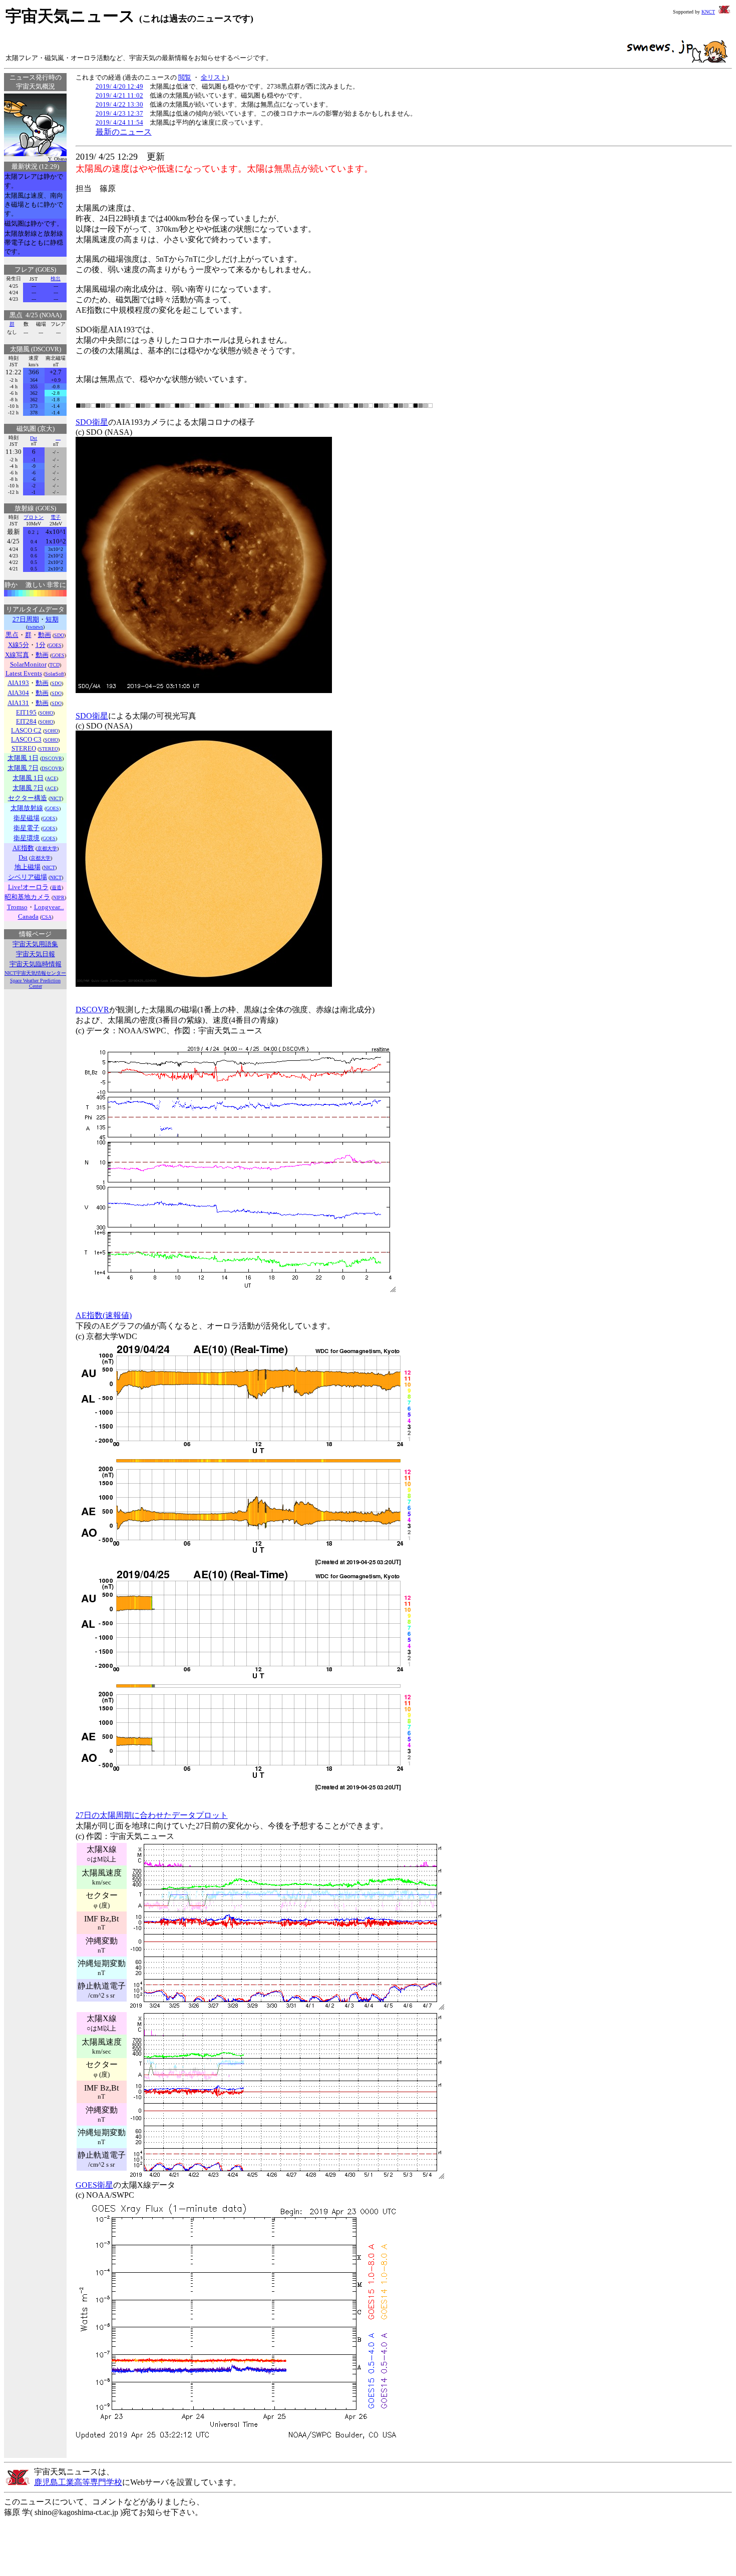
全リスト (214, 77)
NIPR (59, 897)
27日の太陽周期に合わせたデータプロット (152, 1815)
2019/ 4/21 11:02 (119, 95)
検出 (56, 278)
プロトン (34, 517)
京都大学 (47, 848)
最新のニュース (124, 132)
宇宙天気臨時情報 (36, 964)
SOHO (46, 713)
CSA (47, 917)
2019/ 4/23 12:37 (119, 113)
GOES (55, 645)
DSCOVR (52, 758)
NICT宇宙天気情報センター (35, 973)
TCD (55, 665)
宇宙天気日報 (36, 954)
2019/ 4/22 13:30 (119, 104)
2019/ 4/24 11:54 (119, 122)
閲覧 (185, 77)
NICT (56, 798)
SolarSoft (55, 674)
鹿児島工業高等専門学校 (78, 2482)
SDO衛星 (92, 422)
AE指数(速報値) (104, 1315)
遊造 (57, 887)
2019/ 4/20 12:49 (119, 86)
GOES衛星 (94, 2185)
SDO (59, 635)
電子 (56, 517)
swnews (35, 627)
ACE (52, 778)
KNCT (708, 12)
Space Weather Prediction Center (35, 983)
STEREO (49, 749)
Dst (34, 438)
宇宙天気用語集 (35, 944)
